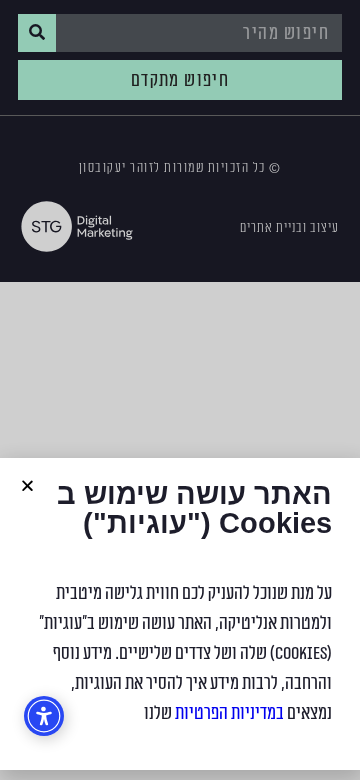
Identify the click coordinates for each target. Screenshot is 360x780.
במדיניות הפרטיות (229, 713)
